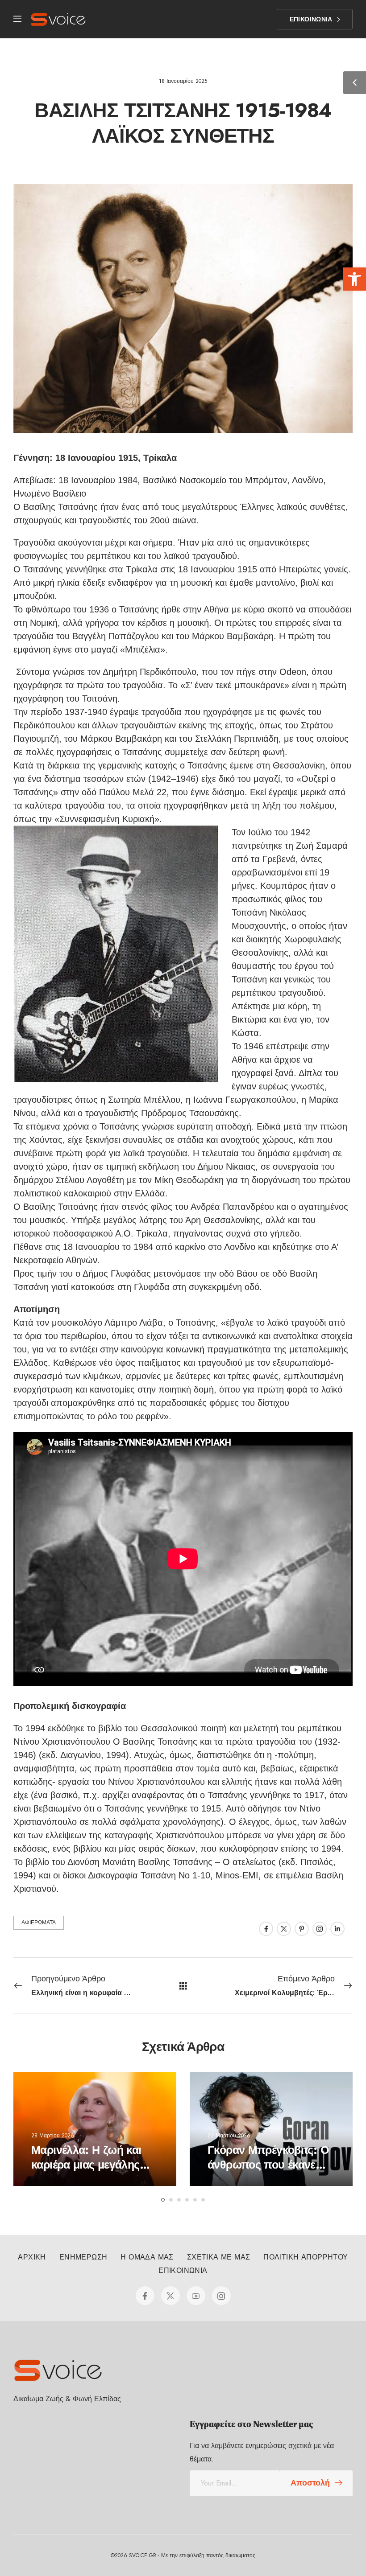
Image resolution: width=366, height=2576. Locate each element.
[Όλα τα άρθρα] (183, 1985)
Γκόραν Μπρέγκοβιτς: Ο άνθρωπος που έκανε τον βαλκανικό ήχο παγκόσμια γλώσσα (268, 2172)
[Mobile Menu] (17, 19)
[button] (354, 279)
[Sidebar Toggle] (355, 83)
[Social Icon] (266, 1929)
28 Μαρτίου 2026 (53, 2135)
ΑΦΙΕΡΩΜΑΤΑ (39, 1923)
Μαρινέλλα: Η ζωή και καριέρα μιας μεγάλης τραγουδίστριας (86, 2164)
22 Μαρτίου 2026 (229, 2135)
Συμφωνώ (30, 2543)
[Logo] (58, 19)
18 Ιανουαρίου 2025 (183, 81)
